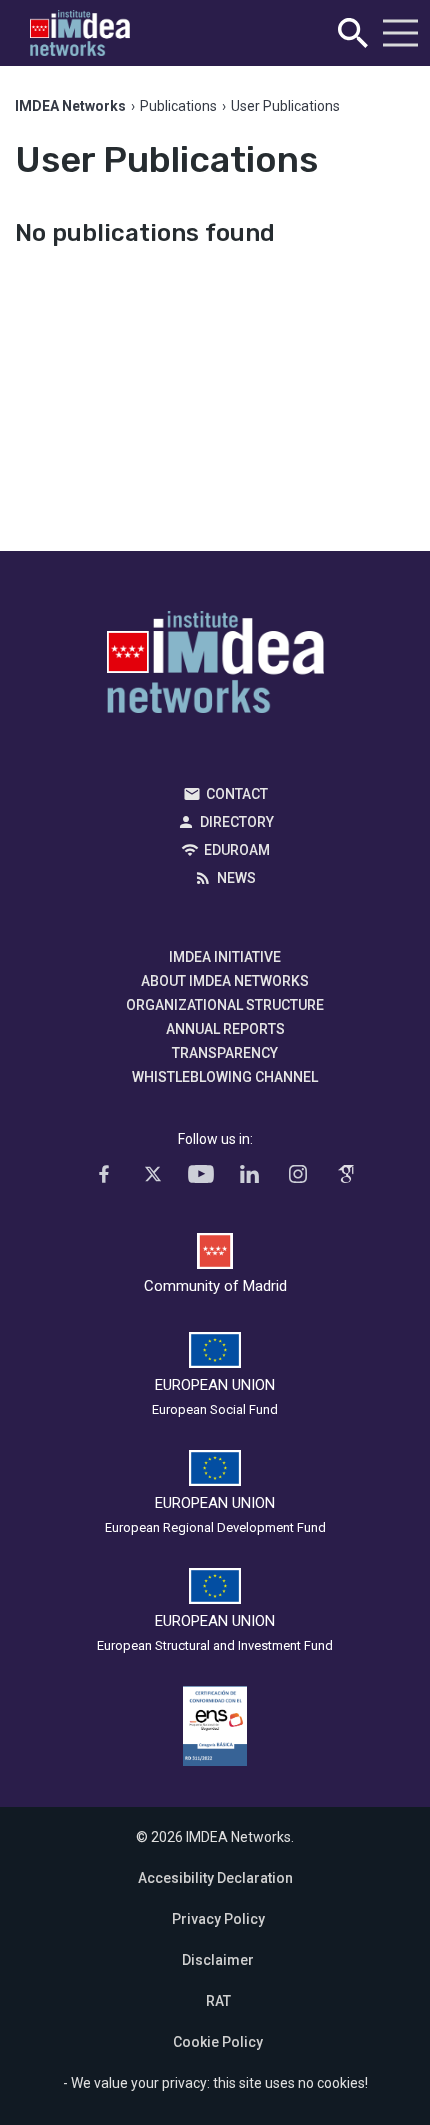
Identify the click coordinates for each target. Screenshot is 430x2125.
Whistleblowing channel (225, 1077)
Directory (237, 822)
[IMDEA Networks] (80, 33)
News (236, 878)
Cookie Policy (218, 2042)
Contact (237, 794)
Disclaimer (218, 1960)
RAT (218, 2001)
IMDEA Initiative (225, 957)
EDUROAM (237, 850)
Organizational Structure (225, 1005)
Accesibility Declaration (215, 1878)
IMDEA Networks (215, 667)
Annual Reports (225, 1029)
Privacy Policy (218, 1919)
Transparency (225, 1053)
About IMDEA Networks (225, 981)
